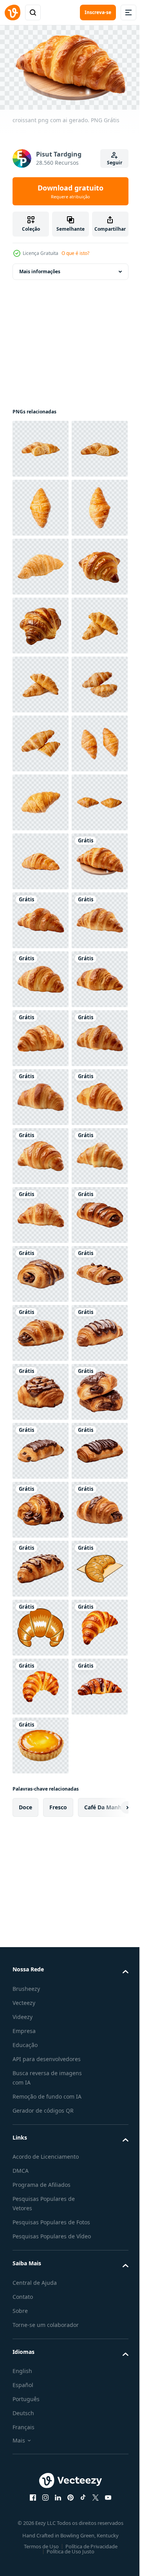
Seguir (115, 163)
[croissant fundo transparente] (41, 681)
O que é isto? (75, 253)
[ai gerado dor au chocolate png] (41, 2037)
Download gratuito (70, 191)
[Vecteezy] (13, 12)
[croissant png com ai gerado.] (41, 1329)
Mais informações (40, 268)
